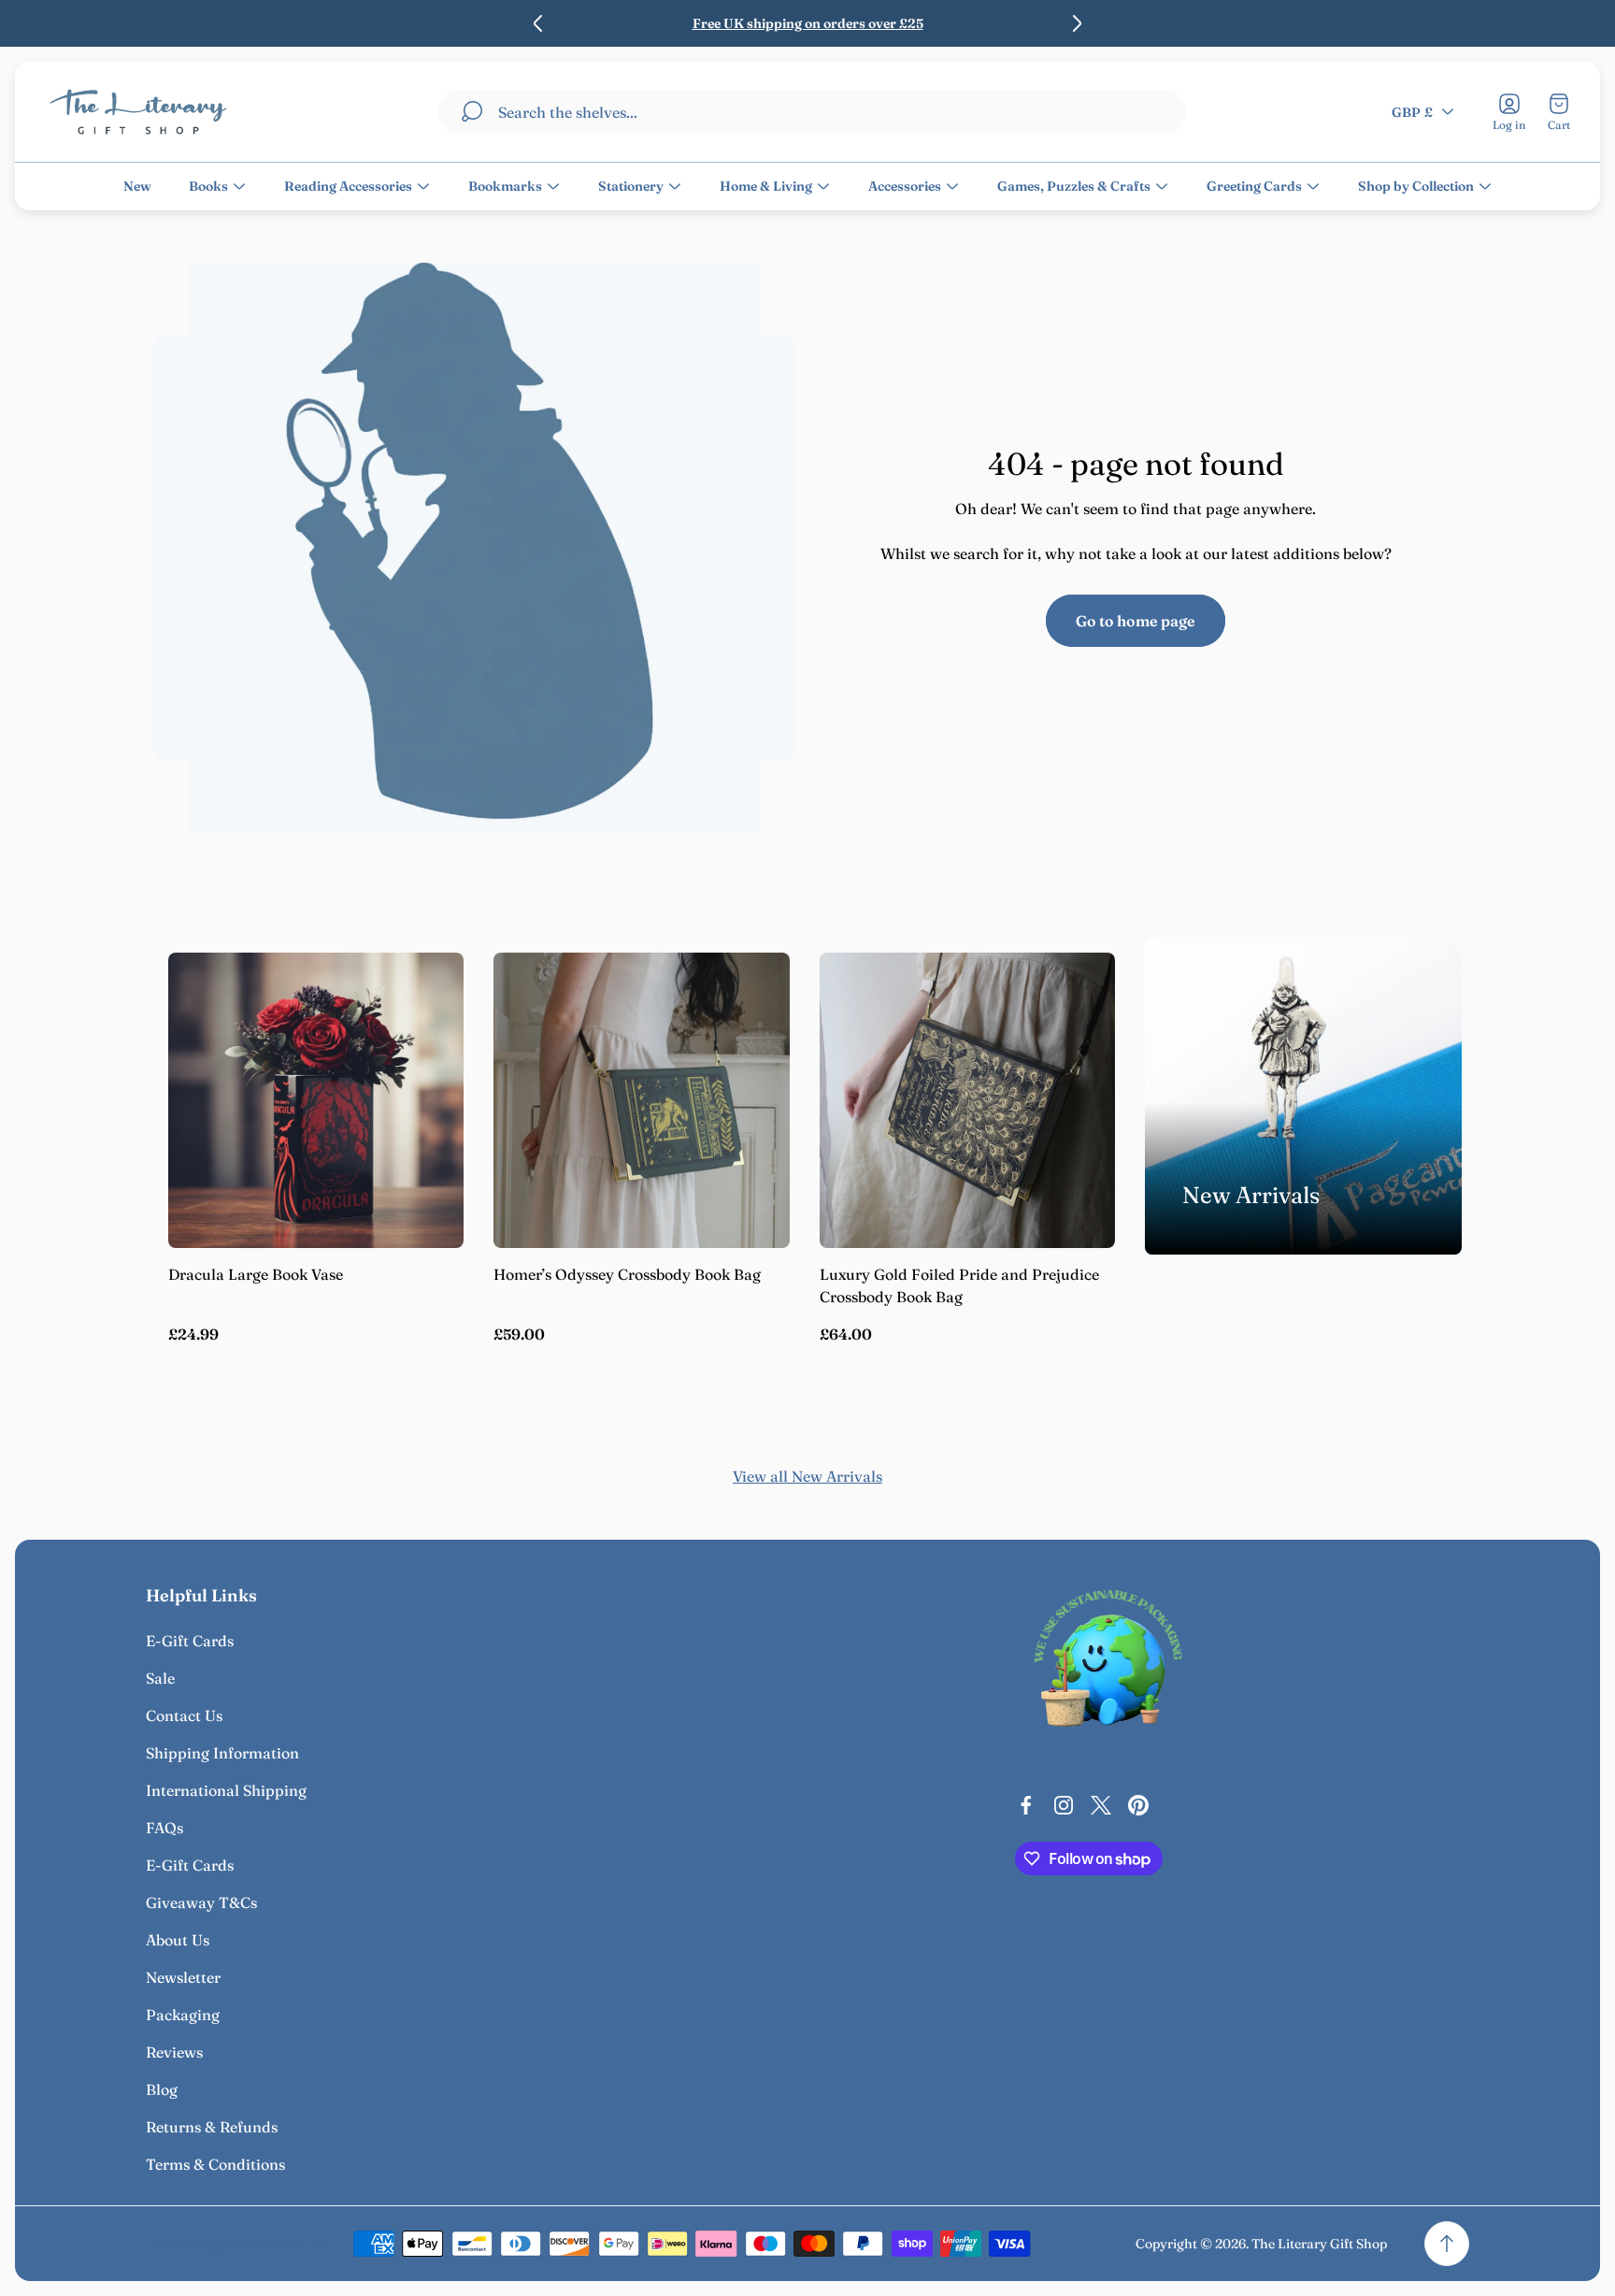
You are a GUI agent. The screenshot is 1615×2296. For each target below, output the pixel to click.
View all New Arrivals (807, 1476)
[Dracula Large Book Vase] (316, 1100)
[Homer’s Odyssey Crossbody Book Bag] (641, 1100)
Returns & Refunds (212, 2127)
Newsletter (183, 1977)
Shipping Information (222, 1753)
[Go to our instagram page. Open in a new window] (1064, 1805)
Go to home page (1136, 621)
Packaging (183, 2015)
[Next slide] (1077, 23)
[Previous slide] (538, 23)
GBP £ (1412, 111)
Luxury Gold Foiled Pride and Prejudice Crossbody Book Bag (959, 1285)
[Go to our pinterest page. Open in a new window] (1138, 1805)
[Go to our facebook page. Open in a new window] (1026, 1805)
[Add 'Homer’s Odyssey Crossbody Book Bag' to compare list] (752, 1042)
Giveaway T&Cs (201, 1902)
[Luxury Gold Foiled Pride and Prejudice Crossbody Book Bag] (967, 1100)
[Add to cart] (426, 990)
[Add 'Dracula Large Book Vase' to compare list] (426, 1042)
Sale (160, 1678)
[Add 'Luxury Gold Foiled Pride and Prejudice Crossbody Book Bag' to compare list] (1078, 1042)
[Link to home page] (1108, 1663)
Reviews (174, 2052)
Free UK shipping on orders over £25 (808, 23)
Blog (162, 2089)
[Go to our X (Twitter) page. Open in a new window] (1101, 1805)
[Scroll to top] (1447, 2244)
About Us (178, 1940)
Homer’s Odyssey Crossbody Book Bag (627, 1274)
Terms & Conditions (215, 2164)
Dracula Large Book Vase (256, 1274)
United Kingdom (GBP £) (223, 2244)
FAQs (164, 1828)
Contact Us (184, 1715)
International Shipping (226, 1790)
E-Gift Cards (190, 1641)
